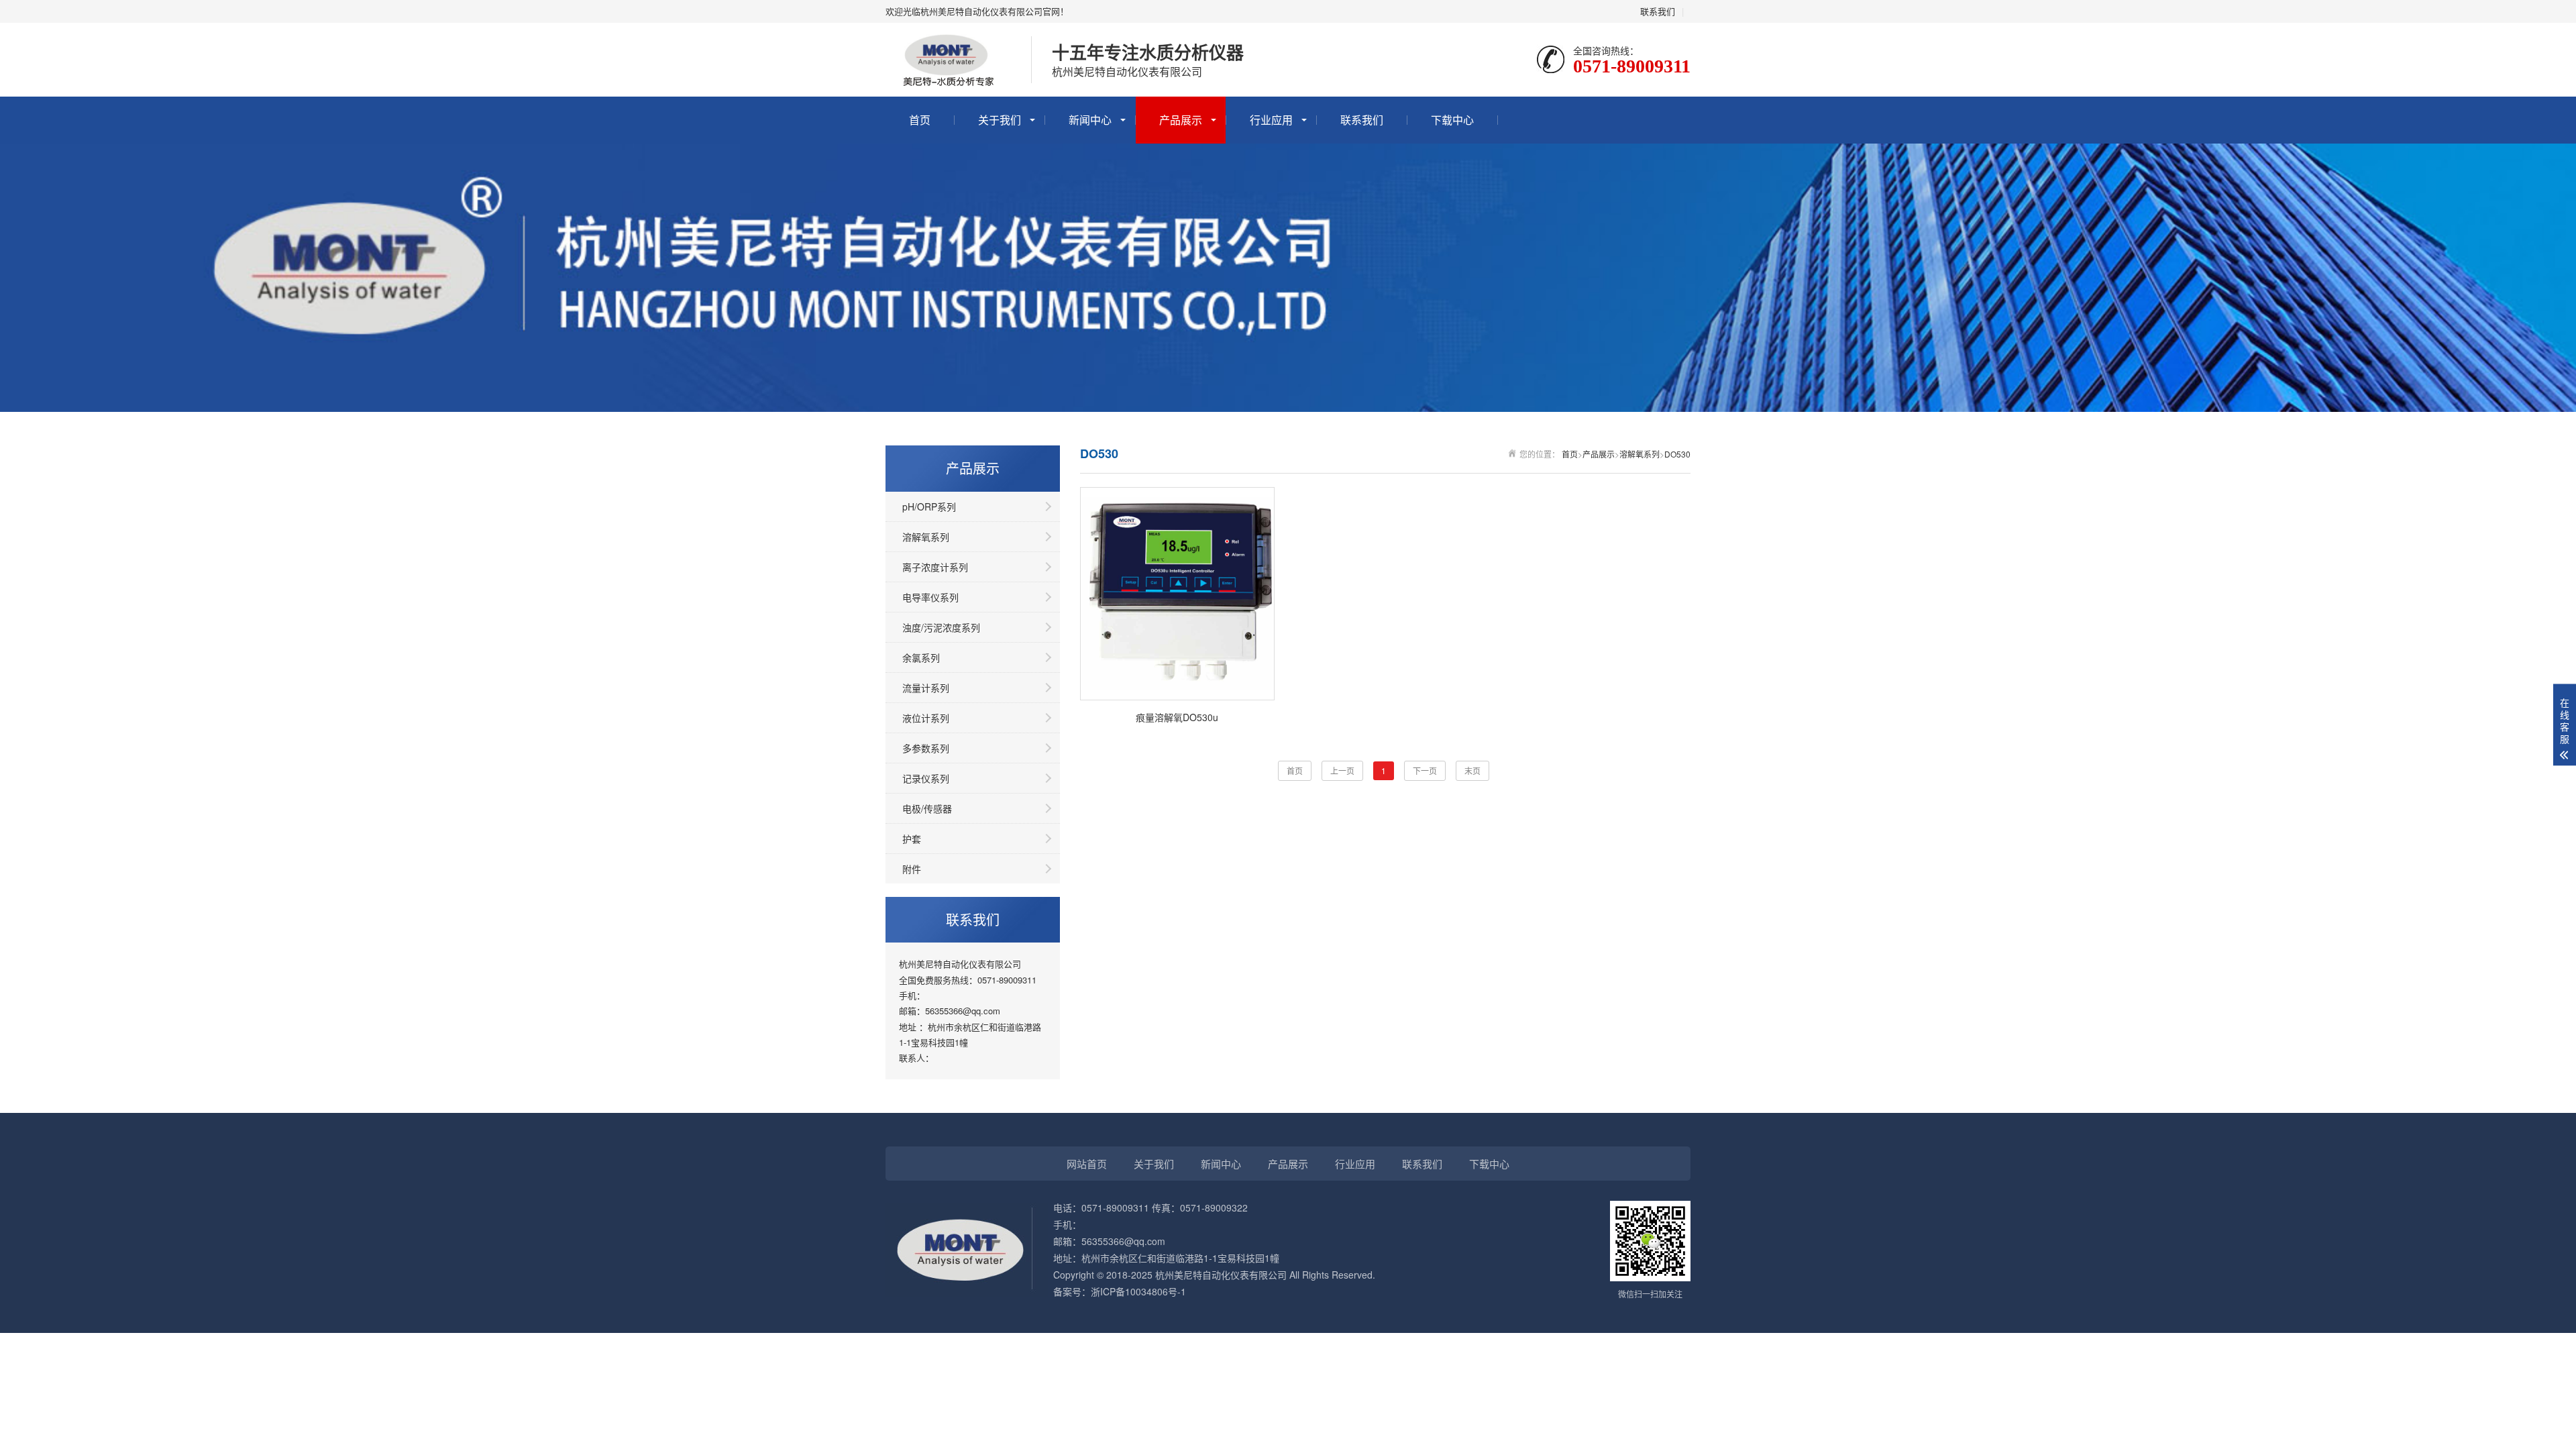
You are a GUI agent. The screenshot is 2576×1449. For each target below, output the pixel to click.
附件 (912, 869)
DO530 (1677, 454)
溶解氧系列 (926, 537)
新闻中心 (1090, 120)
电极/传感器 (927, 808)
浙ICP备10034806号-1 (1138, 1291)
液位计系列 (926, 718)
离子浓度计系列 (935, 567)
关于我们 (1000, 120)
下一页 (1425, 770)
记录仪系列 (926, 778)
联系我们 (1658, 11)
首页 (920, 120)
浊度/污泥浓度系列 (941, 627)
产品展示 (1181, 120)
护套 (912, 839)
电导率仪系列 (930, 597)
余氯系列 (921, 657)
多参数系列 (926, 748)
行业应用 (1271, 120)
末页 (1472, 770)
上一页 (1342, 770)
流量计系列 (926, 688)
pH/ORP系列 (929, 506)
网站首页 (1087, 1164)
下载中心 (1452, 120)
